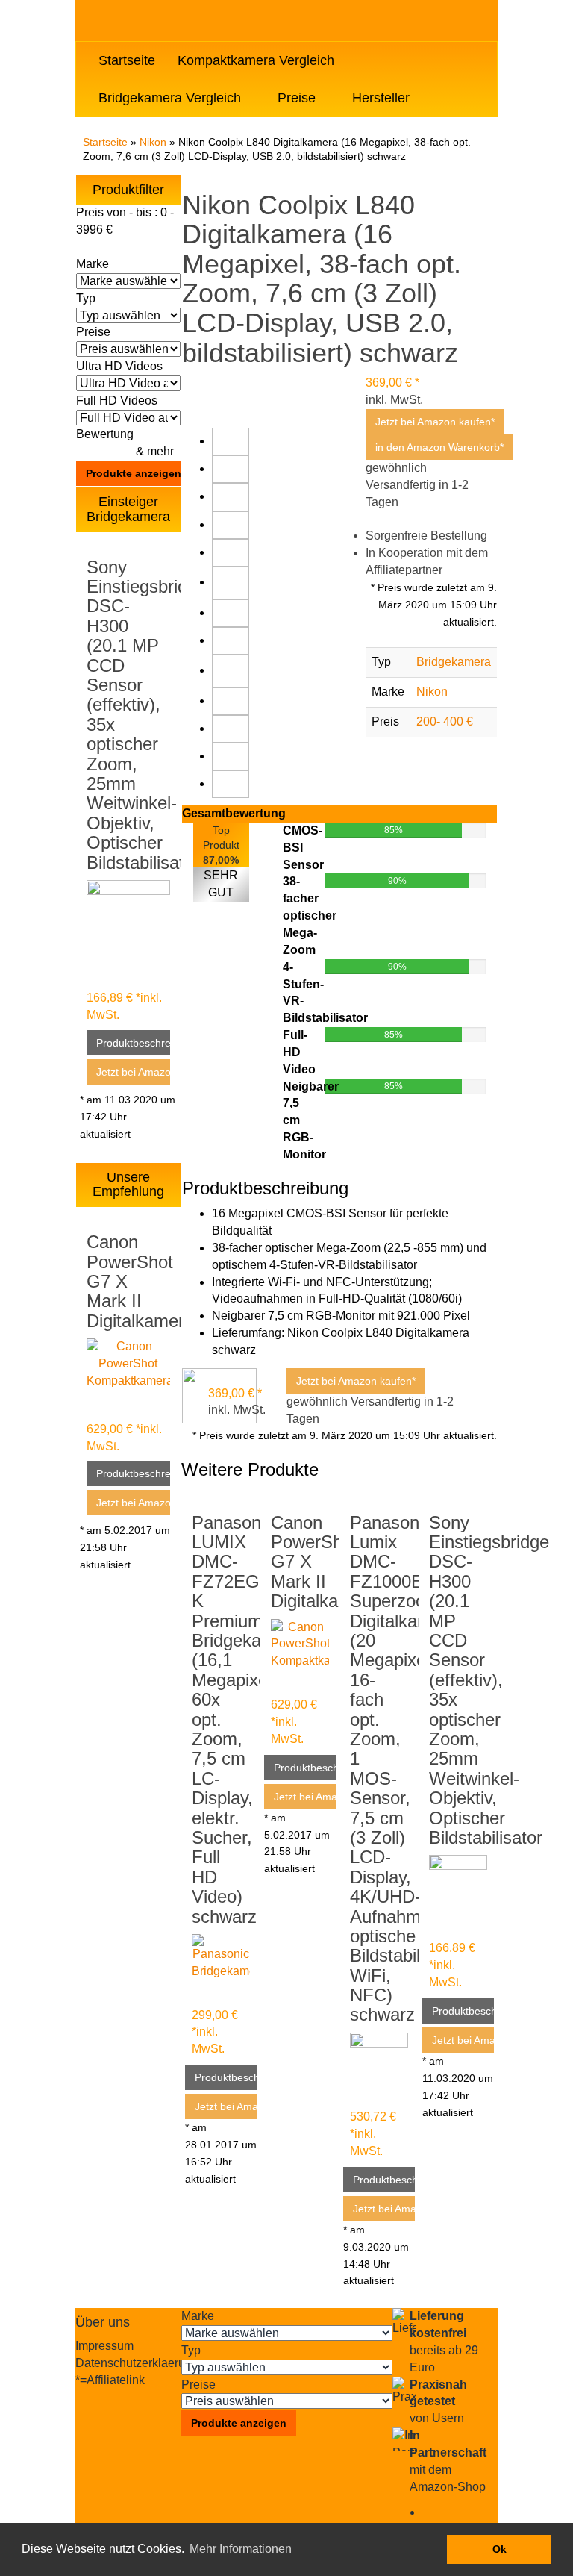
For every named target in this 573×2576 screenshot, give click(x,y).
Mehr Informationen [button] (241, 2549)
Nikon (153, 142)
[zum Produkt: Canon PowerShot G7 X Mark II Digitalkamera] (128, 1366)
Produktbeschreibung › (133, 1043)
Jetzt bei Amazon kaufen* (133, 1072)
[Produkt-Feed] (432, 2512)
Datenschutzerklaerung (137, 2363)
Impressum (104, 2346)
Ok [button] (500, 2549)
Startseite (127, 60)
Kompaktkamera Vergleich (258, 60)
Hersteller (383, 98)
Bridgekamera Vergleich (172, 98)
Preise (298, 98)
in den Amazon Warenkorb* (439, 447)
